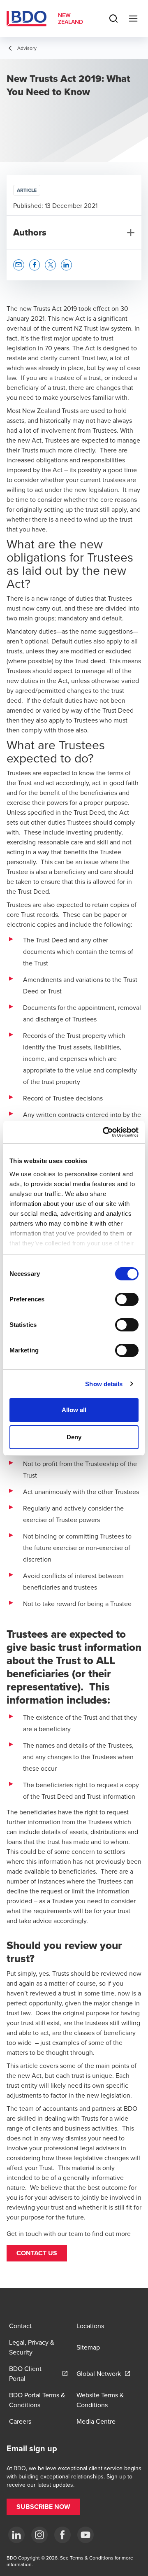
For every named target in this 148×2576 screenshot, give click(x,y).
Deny (74, 1437)
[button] (37, 2253)
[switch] (127, 1299)
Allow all (74, 1410)
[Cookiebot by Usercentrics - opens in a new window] (104, 1132)
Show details (104, 1384)
